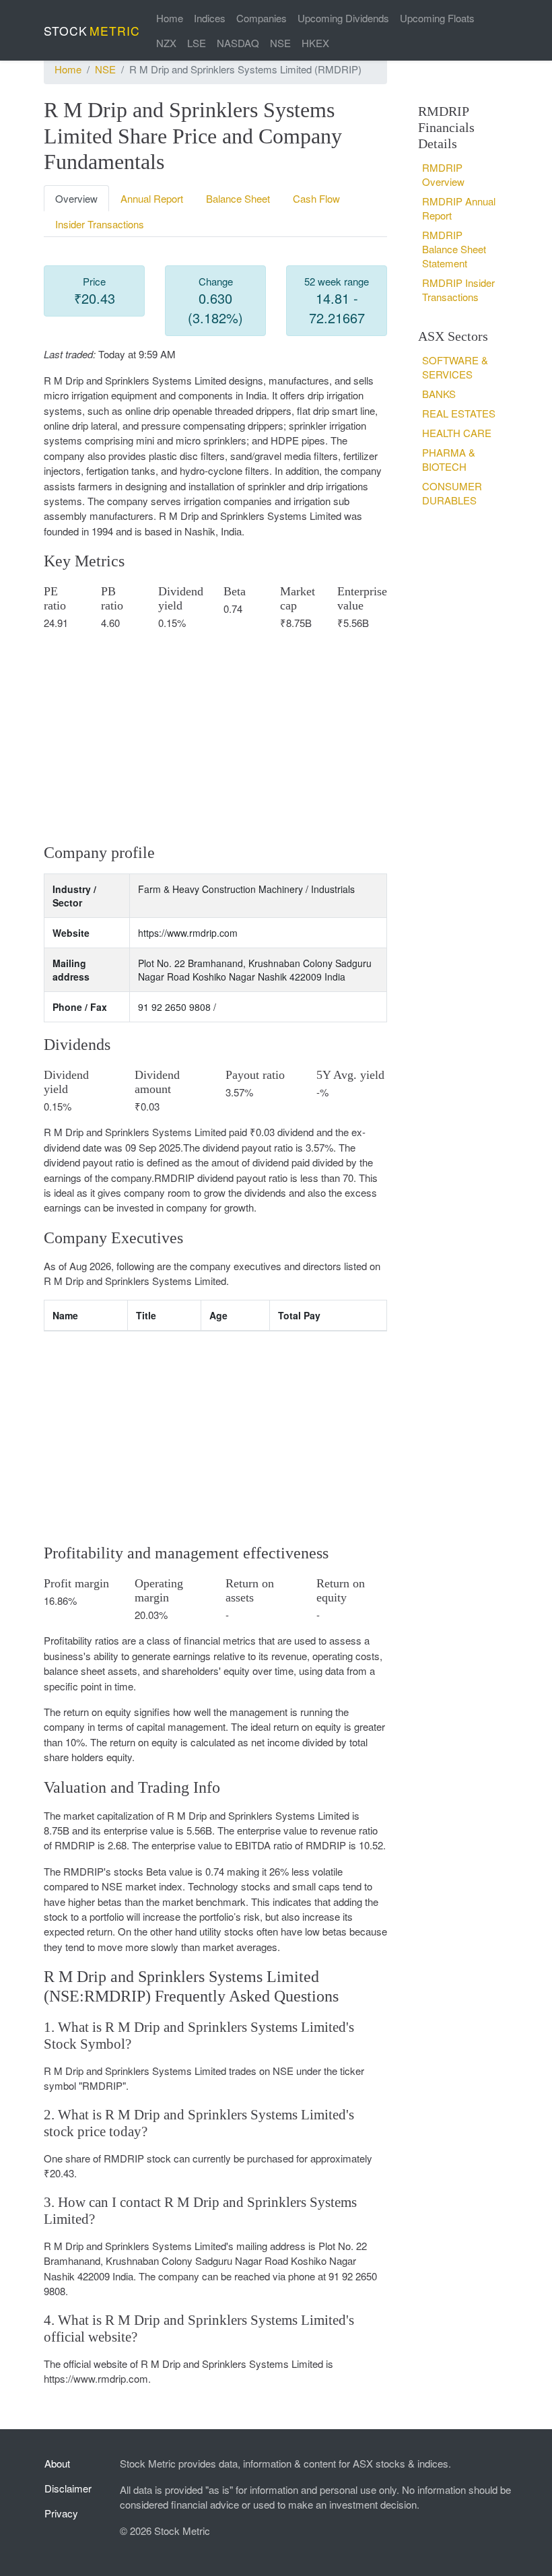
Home (170, 18)
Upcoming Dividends (343, 18)
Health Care (457, 433)
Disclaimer (68, 2488)
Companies (262, 18)
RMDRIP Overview (443, 174)
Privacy (61, 2513)
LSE (197, 43)
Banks (439, 394)
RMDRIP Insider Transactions (458, 290)
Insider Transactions (100, 224)
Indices (210, 18)
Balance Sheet (238, 198)
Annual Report (152, 198)
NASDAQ (238, 43)
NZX (166, 43)
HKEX (315, 43)
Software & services (455, 367)
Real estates (459, 413)
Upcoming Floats (437, 18)
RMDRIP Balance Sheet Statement (454, 249)
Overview (76, 198)
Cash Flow (316, 198)
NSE (280, 43)
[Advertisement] (215, 736)
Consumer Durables (452, 493)
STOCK (92, 31)
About (57, 2463)
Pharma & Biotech (449, 459)
